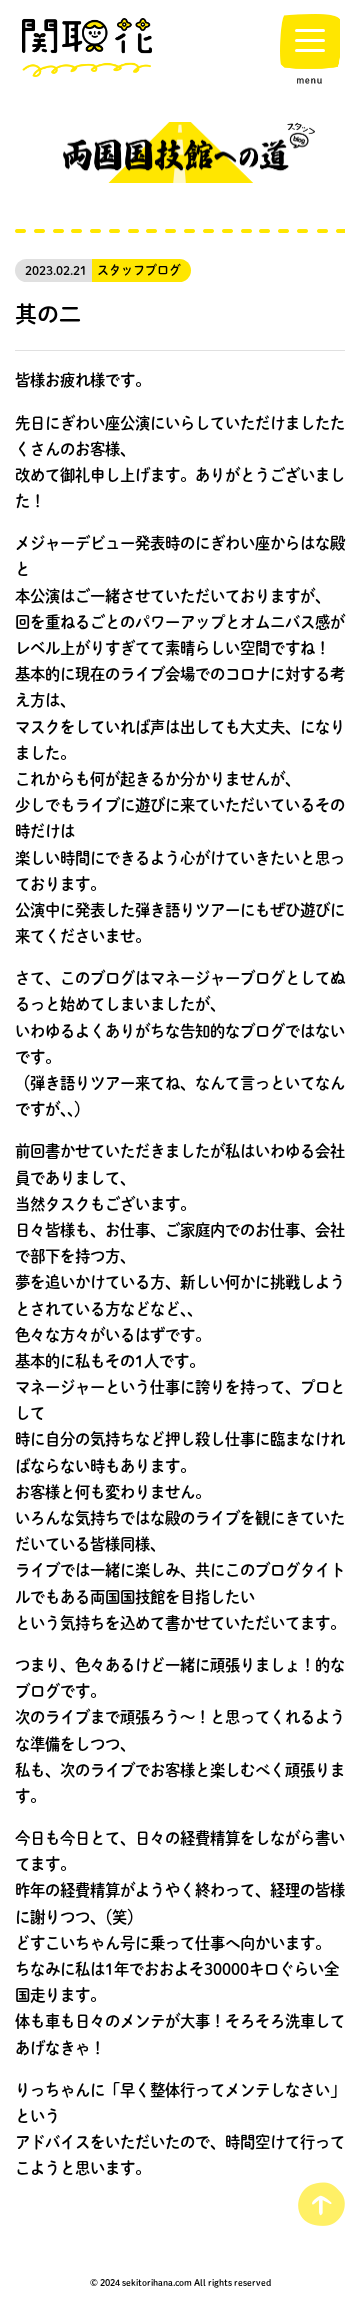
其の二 (48, 313)
